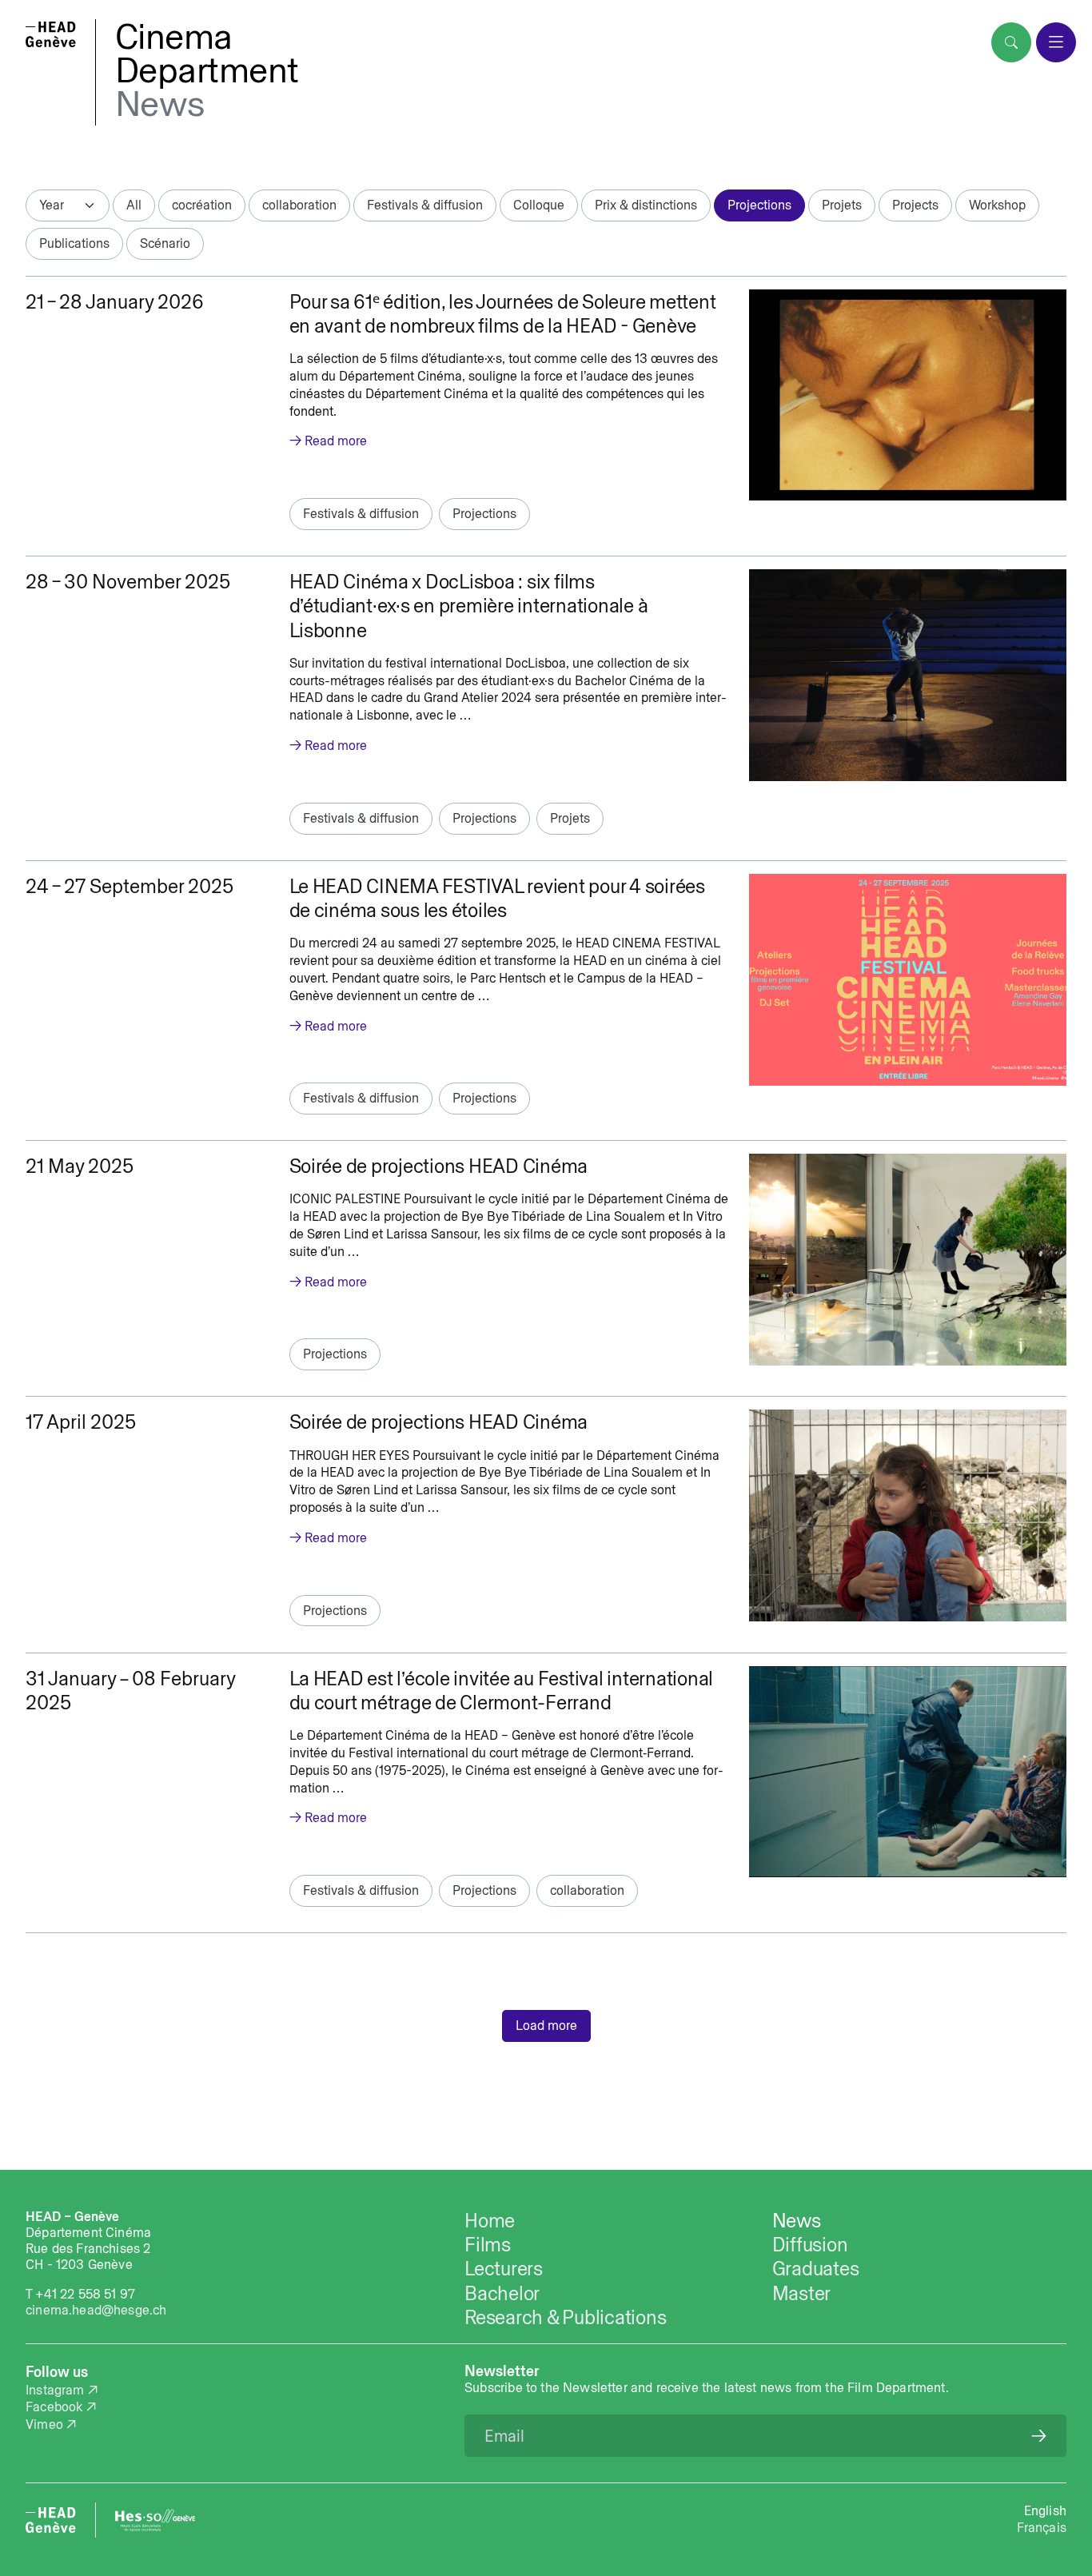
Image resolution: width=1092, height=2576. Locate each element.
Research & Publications (565, 2317)
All (134, 205)
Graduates (816, 2268)
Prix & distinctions (646, 205)
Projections (759, 205)
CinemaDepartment (207, 53)
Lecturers (504, 2268)
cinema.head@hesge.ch (96, 2310)
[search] (1011, 42)
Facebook (54, 2407)
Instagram (55, 2390)
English (1045, 2510)
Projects (915, 205)
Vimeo (44, 2424)
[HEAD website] (51, 2520)
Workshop (997, 205)
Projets (842, 205)
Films (488, 2244)
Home (490, 2220)
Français (1042, 2527)
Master (802, 2293)
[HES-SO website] (155, 2520)
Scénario (165, 243)
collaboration (299, 205)
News (160, 103)
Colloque (539, 205)
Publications (74, 243)
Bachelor (502, 2293)
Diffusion (810, 2244)
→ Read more (328, 441)
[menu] (1056, 42)
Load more (546, 2025)
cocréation (202, 205)
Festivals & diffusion (425, 205)
